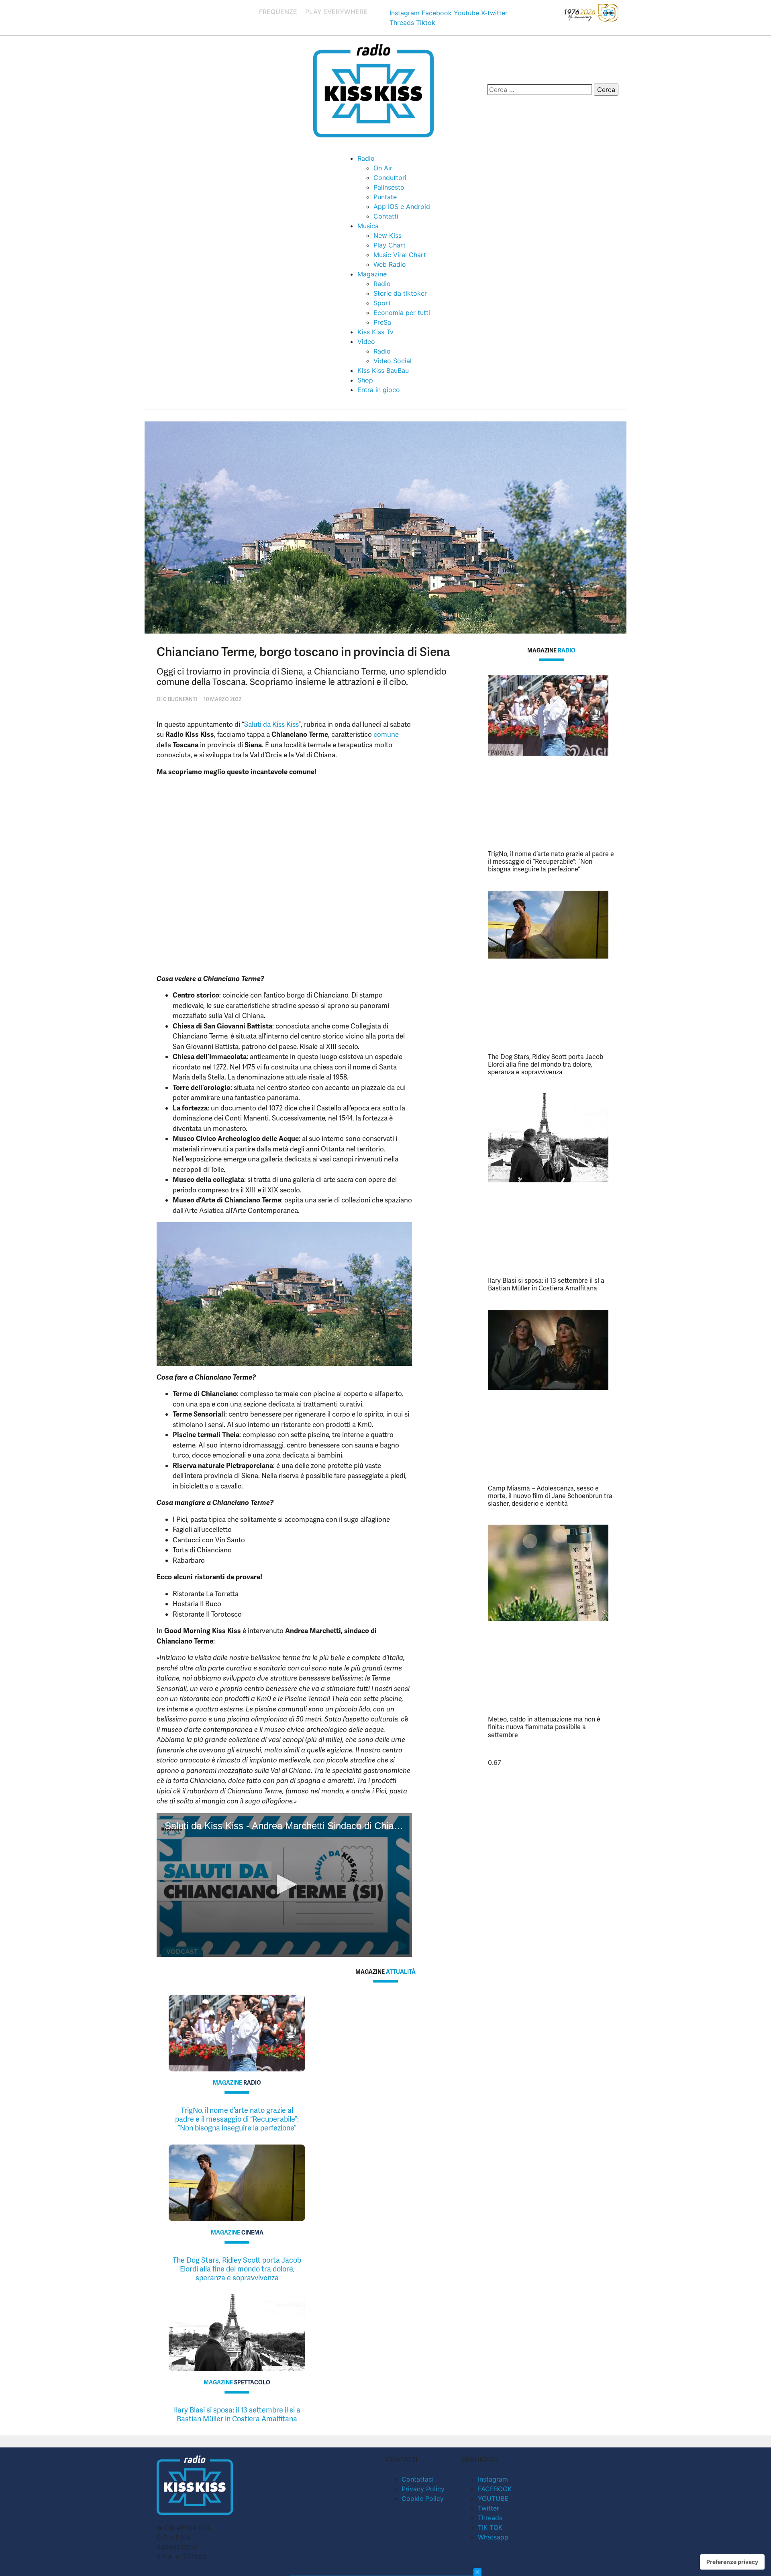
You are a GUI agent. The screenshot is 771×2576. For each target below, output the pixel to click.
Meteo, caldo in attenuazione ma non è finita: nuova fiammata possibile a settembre (544, 1727)
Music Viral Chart (400, 255)
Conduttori (390, 178)
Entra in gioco (379, 390)
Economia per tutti (402, 313)
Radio (366, 158)
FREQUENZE (278, 12)
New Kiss (388, 235)
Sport (382, 303)
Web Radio (390, 264)
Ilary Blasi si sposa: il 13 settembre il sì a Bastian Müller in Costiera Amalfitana (546, 1284)
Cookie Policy (423, 2498)
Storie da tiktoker (400, 293)
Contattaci (418, 2479)
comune (386, 734)
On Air (383, 168)
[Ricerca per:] (540, 90)
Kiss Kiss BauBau (383, 370)
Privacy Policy (423, 2489)
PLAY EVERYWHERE (336, 12)
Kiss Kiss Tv (375, 332)
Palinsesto (389, 187)
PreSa (382, 322)
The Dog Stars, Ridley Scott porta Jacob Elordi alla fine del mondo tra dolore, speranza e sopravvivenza (546, 1064)
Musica (368, 226)
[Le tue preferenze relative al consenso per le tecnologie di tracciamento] (732, 2562)
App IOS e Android (402, 206)
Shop (365, 380)
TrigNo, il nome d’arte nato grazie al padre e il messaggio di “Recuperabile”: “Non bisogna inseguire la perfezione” (551, 862)
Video (366, 341)
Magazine (372, 274)
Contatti (386, 216)
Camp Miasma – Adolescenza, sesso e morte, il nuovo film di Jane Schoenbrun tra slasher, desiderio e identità (550, 1496)
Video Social (393, 361)
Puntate (385, 197)
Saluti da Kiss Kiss (271, 724)
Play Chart (390, 245)
